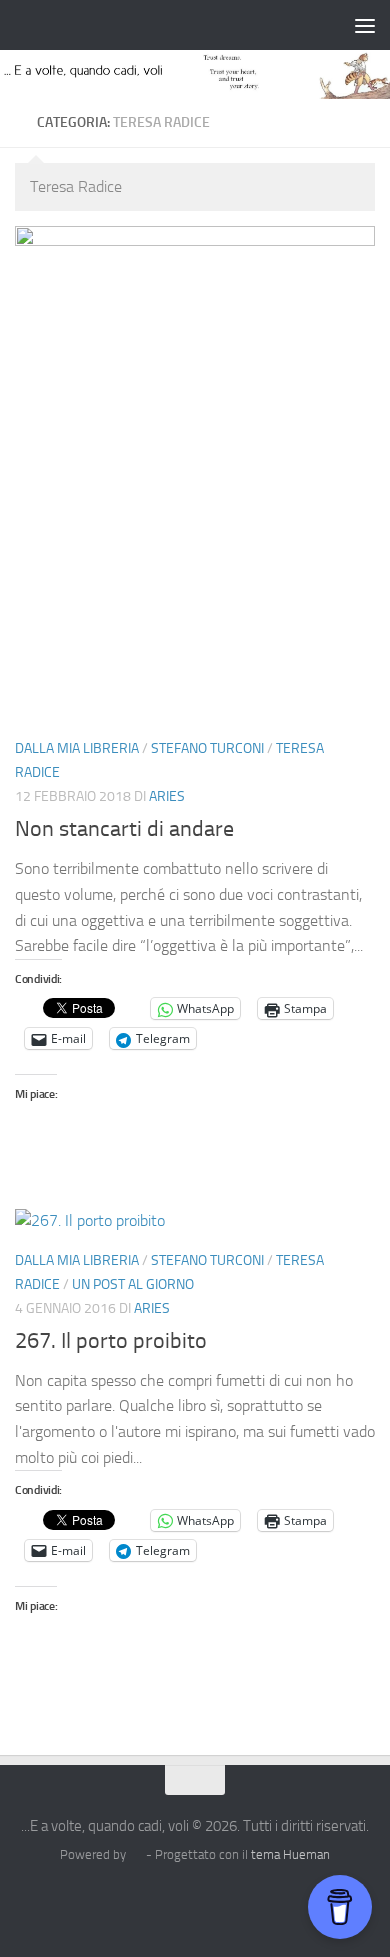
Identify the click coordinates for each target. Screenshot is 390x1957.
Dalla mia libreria (77, 748)
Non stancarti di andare (124, 829)
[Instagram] (141, 1901)
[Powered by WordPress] (135, 1854)
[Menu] (365, 25)
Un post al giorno (133, 1284)
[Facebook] (105, 1901)
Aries (167, 796)
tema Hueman (290, 1854)
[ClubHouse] (249, 1901)
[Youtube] (285, 1901)
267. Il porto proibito (111, 1341)
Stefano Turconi (207, 748)
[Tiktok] (213, 1901)
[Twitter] (177, 1901)
